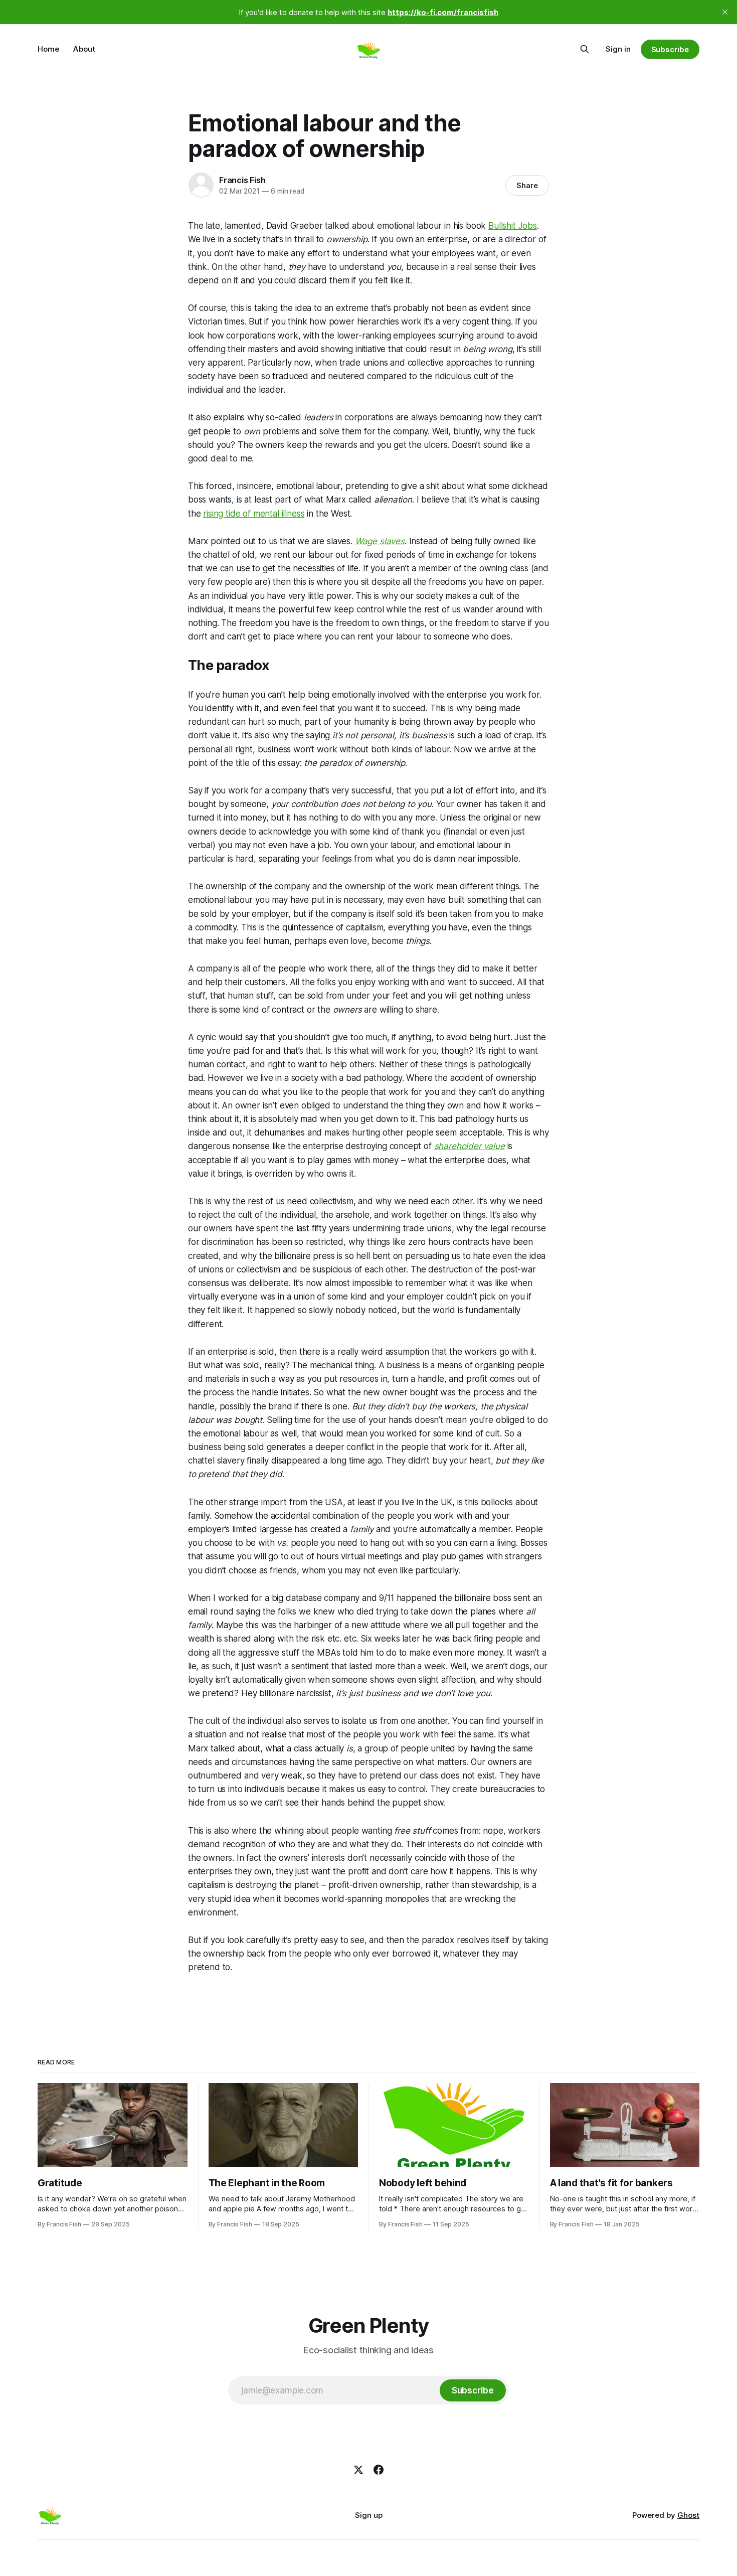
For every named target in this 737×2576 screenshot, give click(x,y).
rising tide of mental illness (254, 514)
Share (527, 185)
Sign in (618, 49)
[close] (725, 12)
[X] (358, 2470)
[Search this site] (585, 49)
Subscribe (670, 49)
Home (48, 49)
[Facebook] (379, 2470)
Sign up (369, 2515)
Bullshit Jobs (513, 226)
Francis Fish (242, 180)
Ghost (688, 2515)
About (84, 49)
